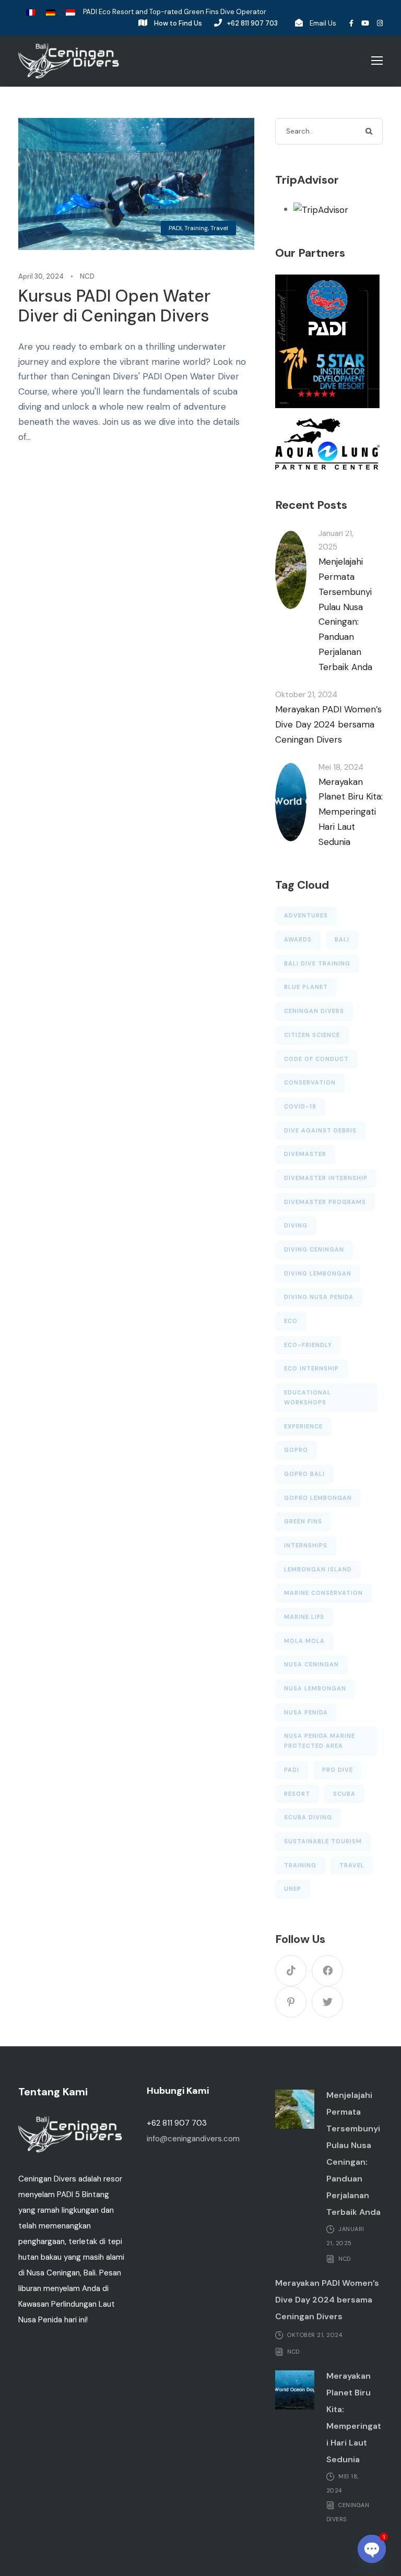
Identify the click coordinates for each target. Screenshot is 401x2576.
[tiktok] (291, 1971)
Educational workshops (308, 1397)
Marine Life (304, 1617)
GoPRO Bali (304, 1474)
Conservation (310, 1082)
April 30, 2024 (41, 276)
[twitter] (327, 2002)
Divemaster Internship (326, 1178)
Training (196, 228)
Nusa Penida (306, 1712)
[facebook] (351, 23)
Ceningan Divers (314, 1011)
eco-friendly (308, 1345)
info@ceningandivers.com (193, 2139)
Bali (342, 939)
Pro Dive (338, 1770)
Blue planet (306, 987)
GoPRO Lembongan (318, 1498)
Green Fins (303, 1521)
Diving (296, 1225)
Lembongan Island (318, 1569)
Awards (298, 939)
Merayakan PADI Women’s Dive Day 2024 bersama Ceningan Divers (328, 724)
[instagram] (380, 23)
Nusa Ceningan (311, 1664)
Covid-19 (300, 1106)
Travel (219, 228)
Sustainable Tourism (323, 1841)
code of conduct (316, 1059)
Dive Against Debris (320, 1130)
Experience (303, 1426)
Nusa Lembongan (315, 1688)
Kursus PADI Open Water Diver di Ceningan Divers (114, 306)
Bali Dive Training (317, 963)
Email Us (323, 23)
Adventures (306, 915)
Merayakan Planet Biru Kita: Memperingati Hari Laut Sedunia (351, 812)
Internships (306, 1545)
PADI (175, 228)
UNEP (293, 1889)
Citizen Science (312, 1035)
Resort (297, 1794)
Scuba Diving (308, 1817)
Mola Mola (304, 1641)
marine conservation (323, 1593)
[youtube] (365, 23)
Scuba (344, 1794)
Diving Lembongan (318, 1273)
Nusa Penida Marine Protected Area (320, 1741)
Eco (291, 1321)
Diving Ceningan (314, 1249)
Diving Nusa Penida (319, 1297)
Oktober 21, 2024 (306, 695)
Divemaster (305, 1154)
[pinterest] (291, 2002)
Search (370, 132)
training (300, 1865)
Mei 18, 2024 (341, 767)
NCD (87, 276)
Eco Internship (311, 1368)
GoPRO (296, 1450)
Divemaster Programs (325, 1202)
